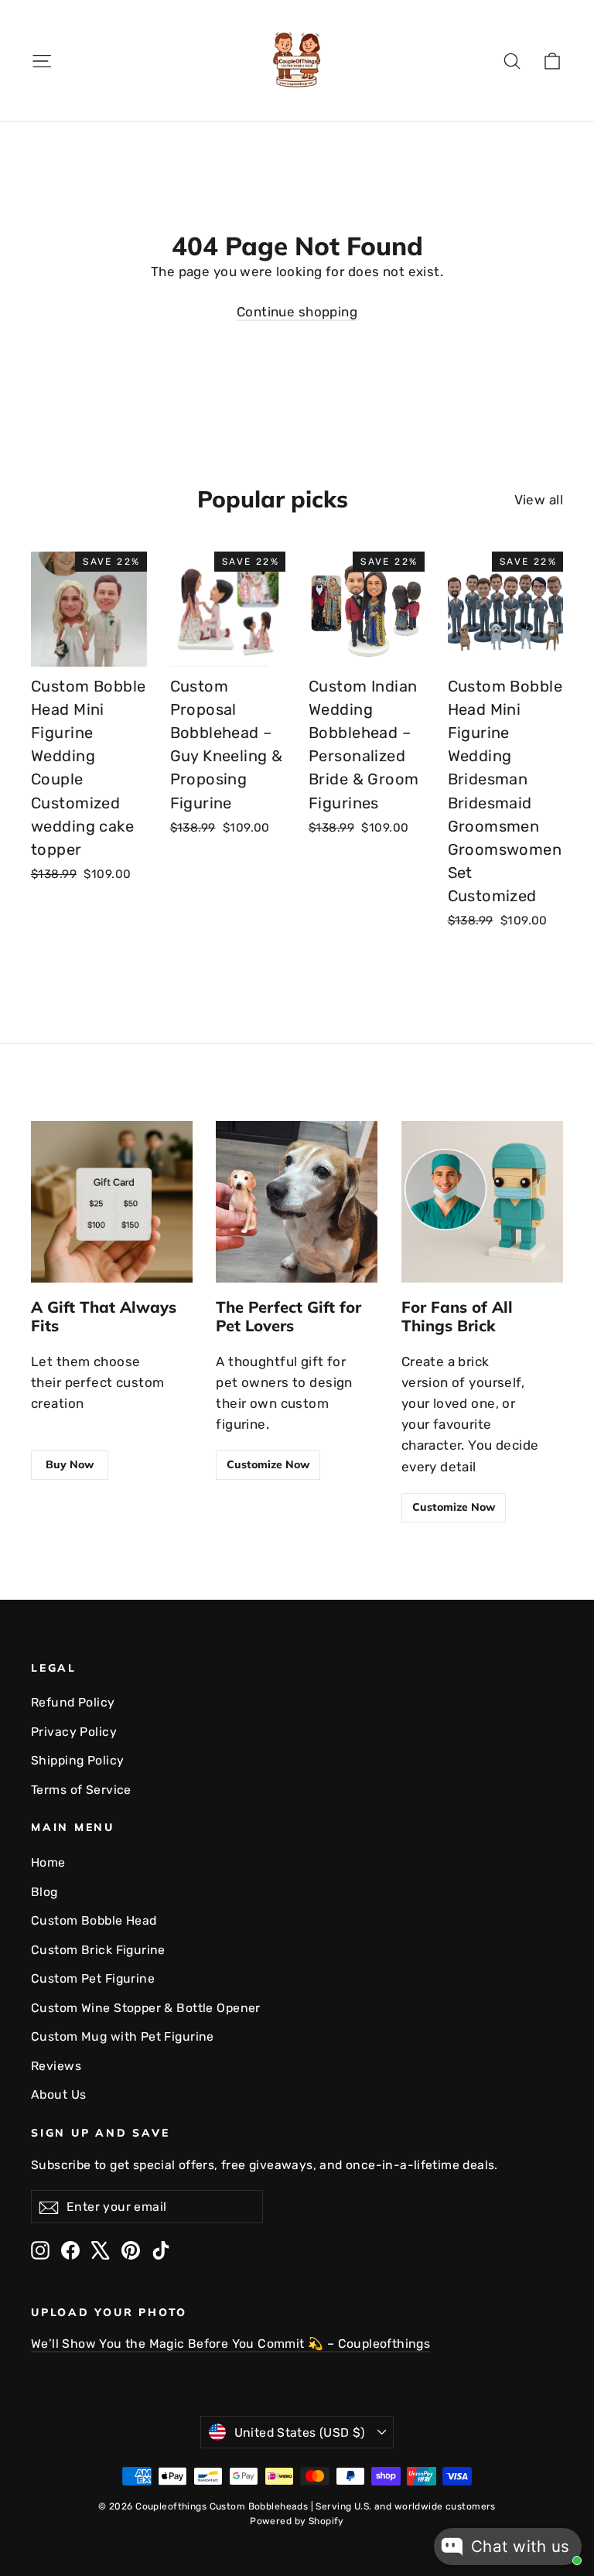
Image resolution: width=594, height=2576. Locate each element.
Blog (44, 1892)
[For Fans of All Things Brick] (482, 1202)
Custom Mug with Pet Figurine (123, 2036)
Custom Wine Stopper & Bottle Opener (146, 2008)
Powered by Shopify (297, 2521)
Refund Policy (73, 1702)
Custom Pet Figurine (93, 1978)
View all (539, 500)
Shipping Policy (77, 1760)
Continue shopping (297, 312)
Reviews (56, 2066)
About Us (58, 2094)
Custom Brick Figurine (98, 1950)
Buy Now (70, 1464)
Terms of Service (81, 1790)
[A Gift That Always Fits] (112, 1202)
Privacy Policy (74, 1732)
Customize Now (268, 1464)
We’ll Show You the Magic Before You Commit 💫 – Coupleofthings (230, 2344)
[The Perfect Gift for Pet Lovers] (297, 1202)
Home (48, 1862)
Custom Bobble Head (94, 1920)
